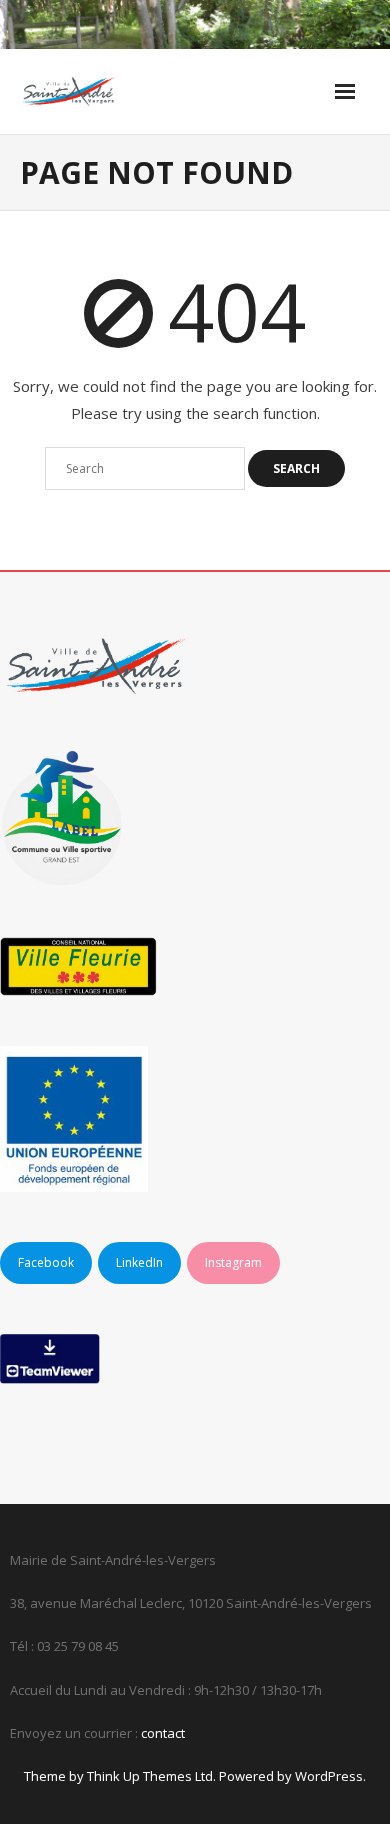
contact (163, 1733)
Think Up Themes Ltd (150, 1776)
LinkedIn (139, 1262)
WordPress (329, 1776)
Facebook (46, 1262)
